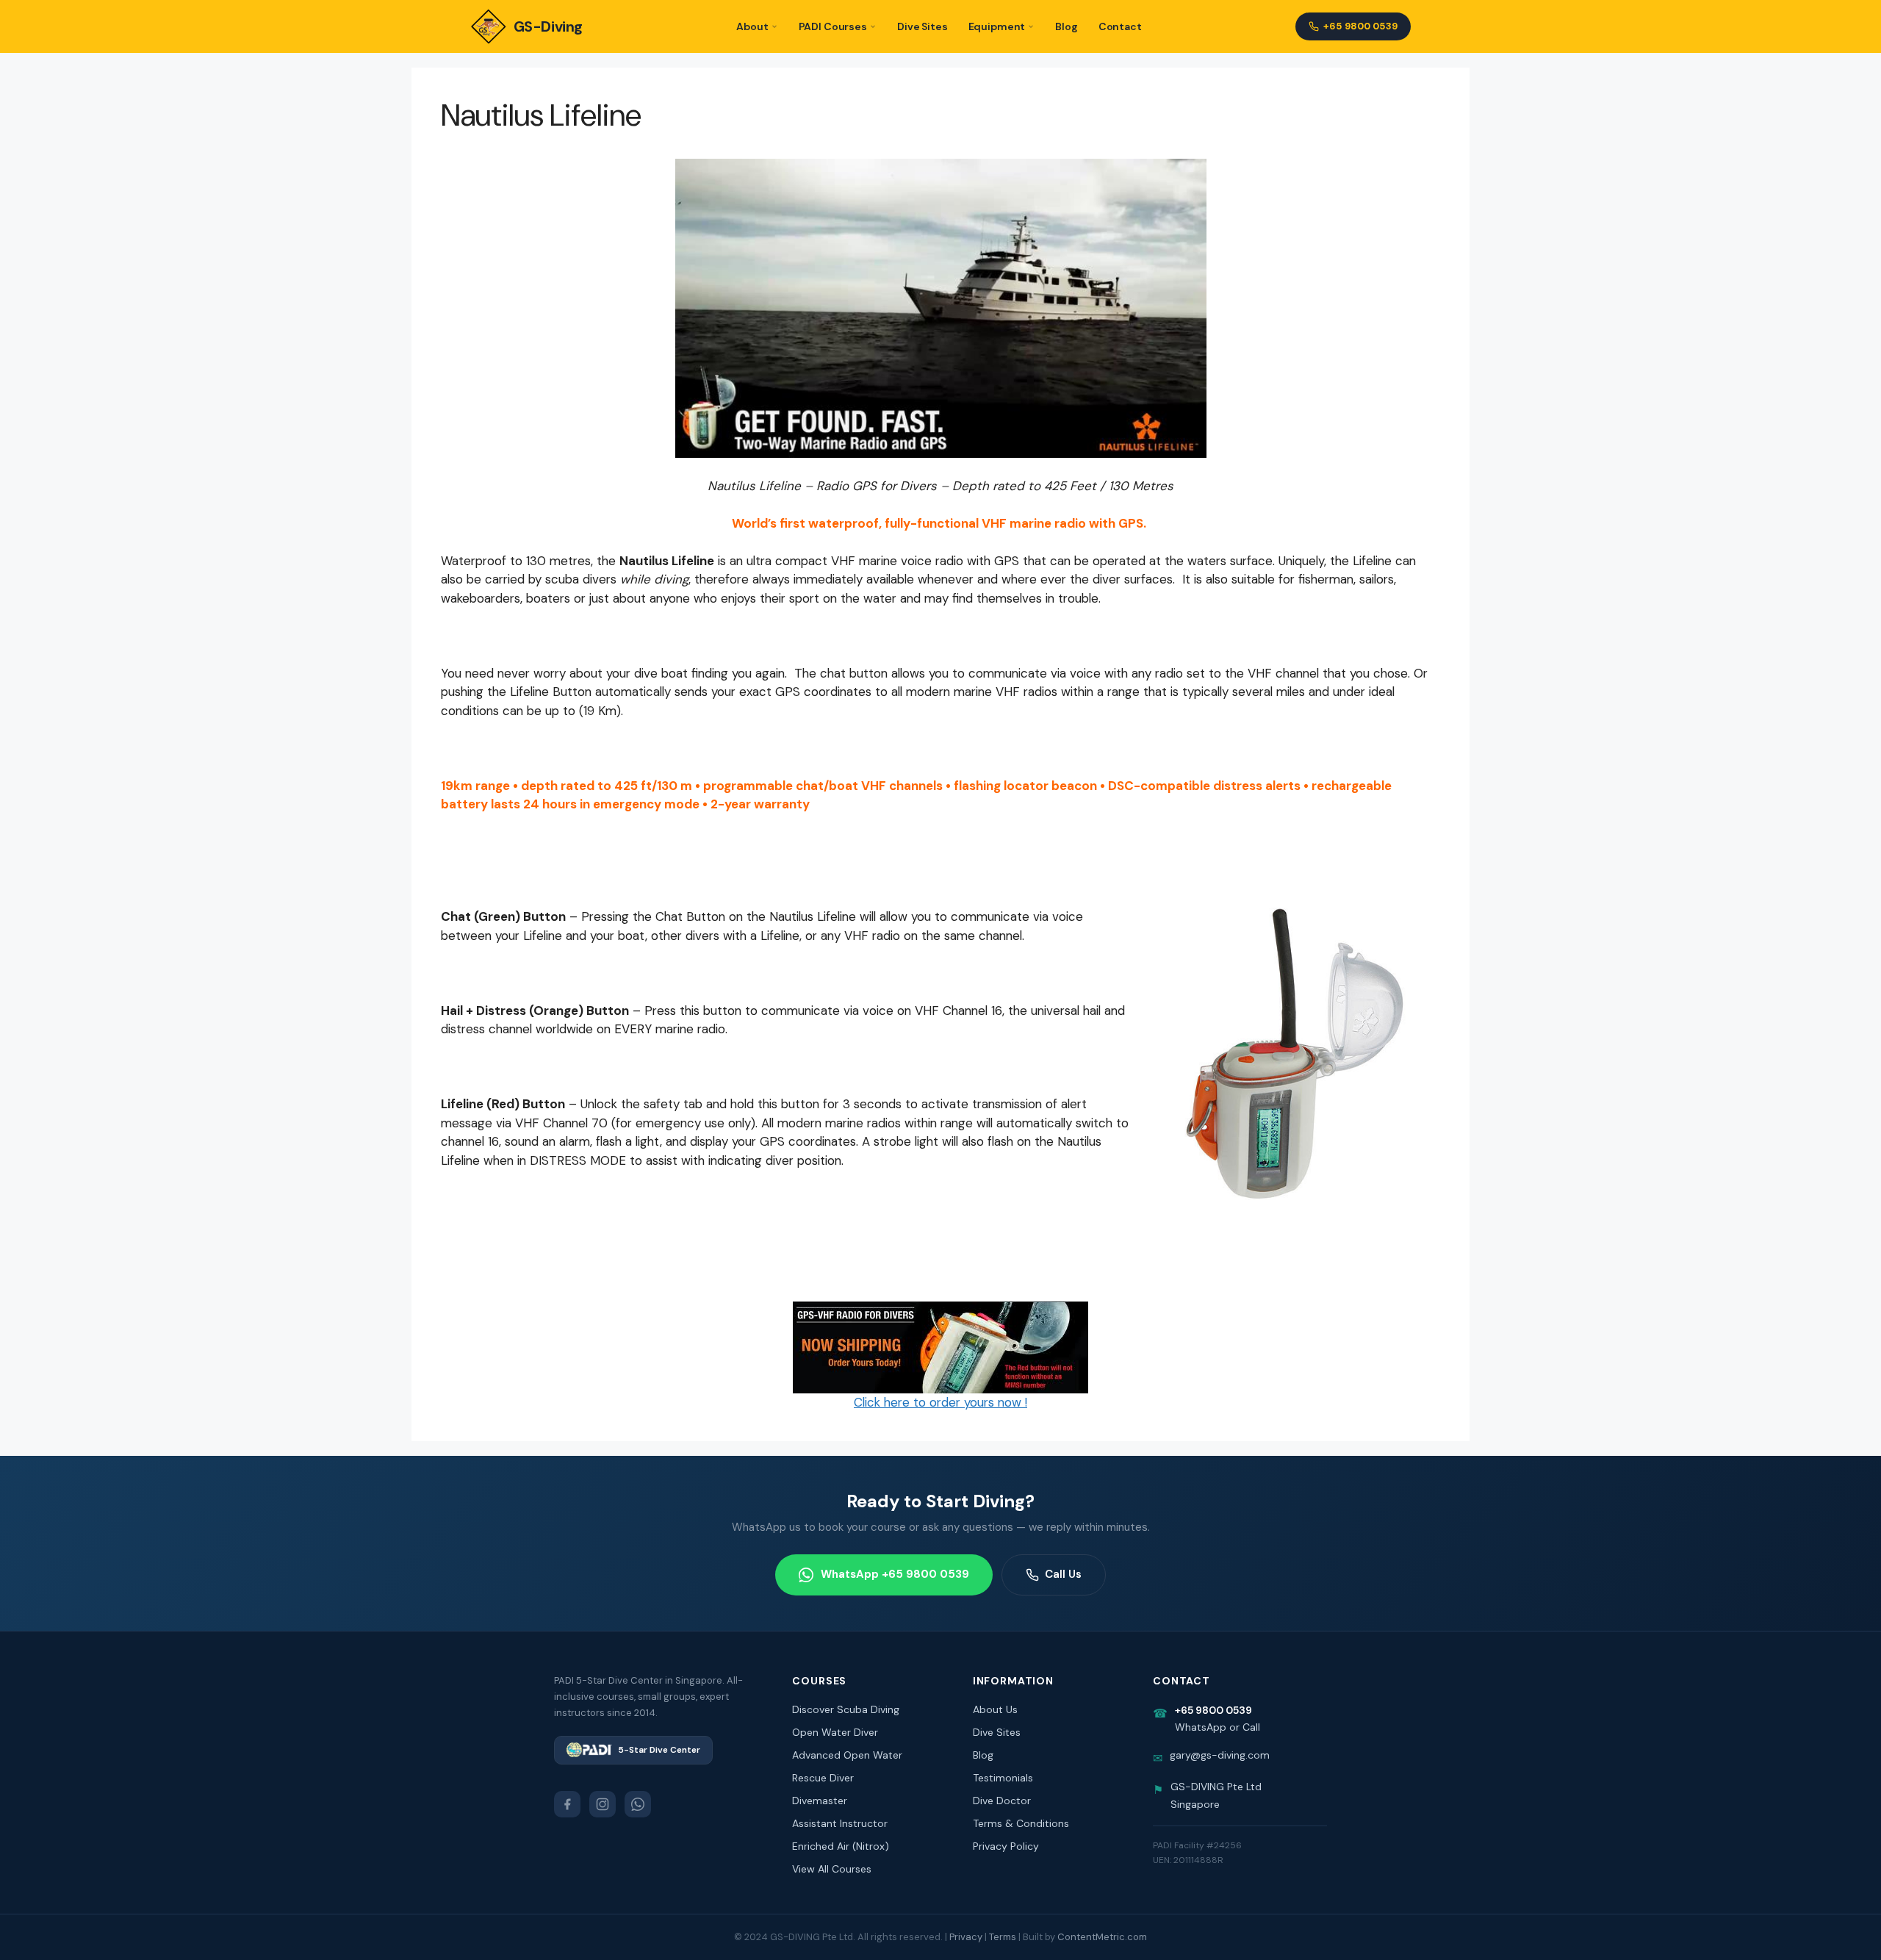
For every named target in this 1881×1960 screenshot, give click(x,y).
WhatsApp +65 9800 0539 (895, 1574)
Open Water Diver (835, 1732)
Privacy (966, 1937)
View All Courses (832, 1869)
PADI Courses (833, 26)
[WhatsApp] (638, 1804)
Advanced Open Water (847, 1755)
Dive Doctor (1002, 1801)
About (752, 26)
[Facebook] (567, 1804)
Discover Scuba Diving (846, 1709)
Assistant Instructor (840, 1823)
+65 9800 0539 (1360, 26)
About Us (995, 1709)
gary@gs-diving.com (1220, 1755)
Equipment (997, 26)
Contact (1120, 26)
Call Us (1063, 1574)
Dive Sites (922, 26)
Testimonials (1003, 1778)
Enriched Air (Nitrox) (841, 1846)
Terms (1003, 1937)
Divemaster (820, 1801)
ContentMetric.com (1102, 1937)
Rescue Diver (823, 1778)
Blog (1066, 26)
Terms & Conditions (1021, 1823)
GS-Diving (548, 26)
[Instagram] (603, 1804)
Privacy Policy (1006, 1846)
